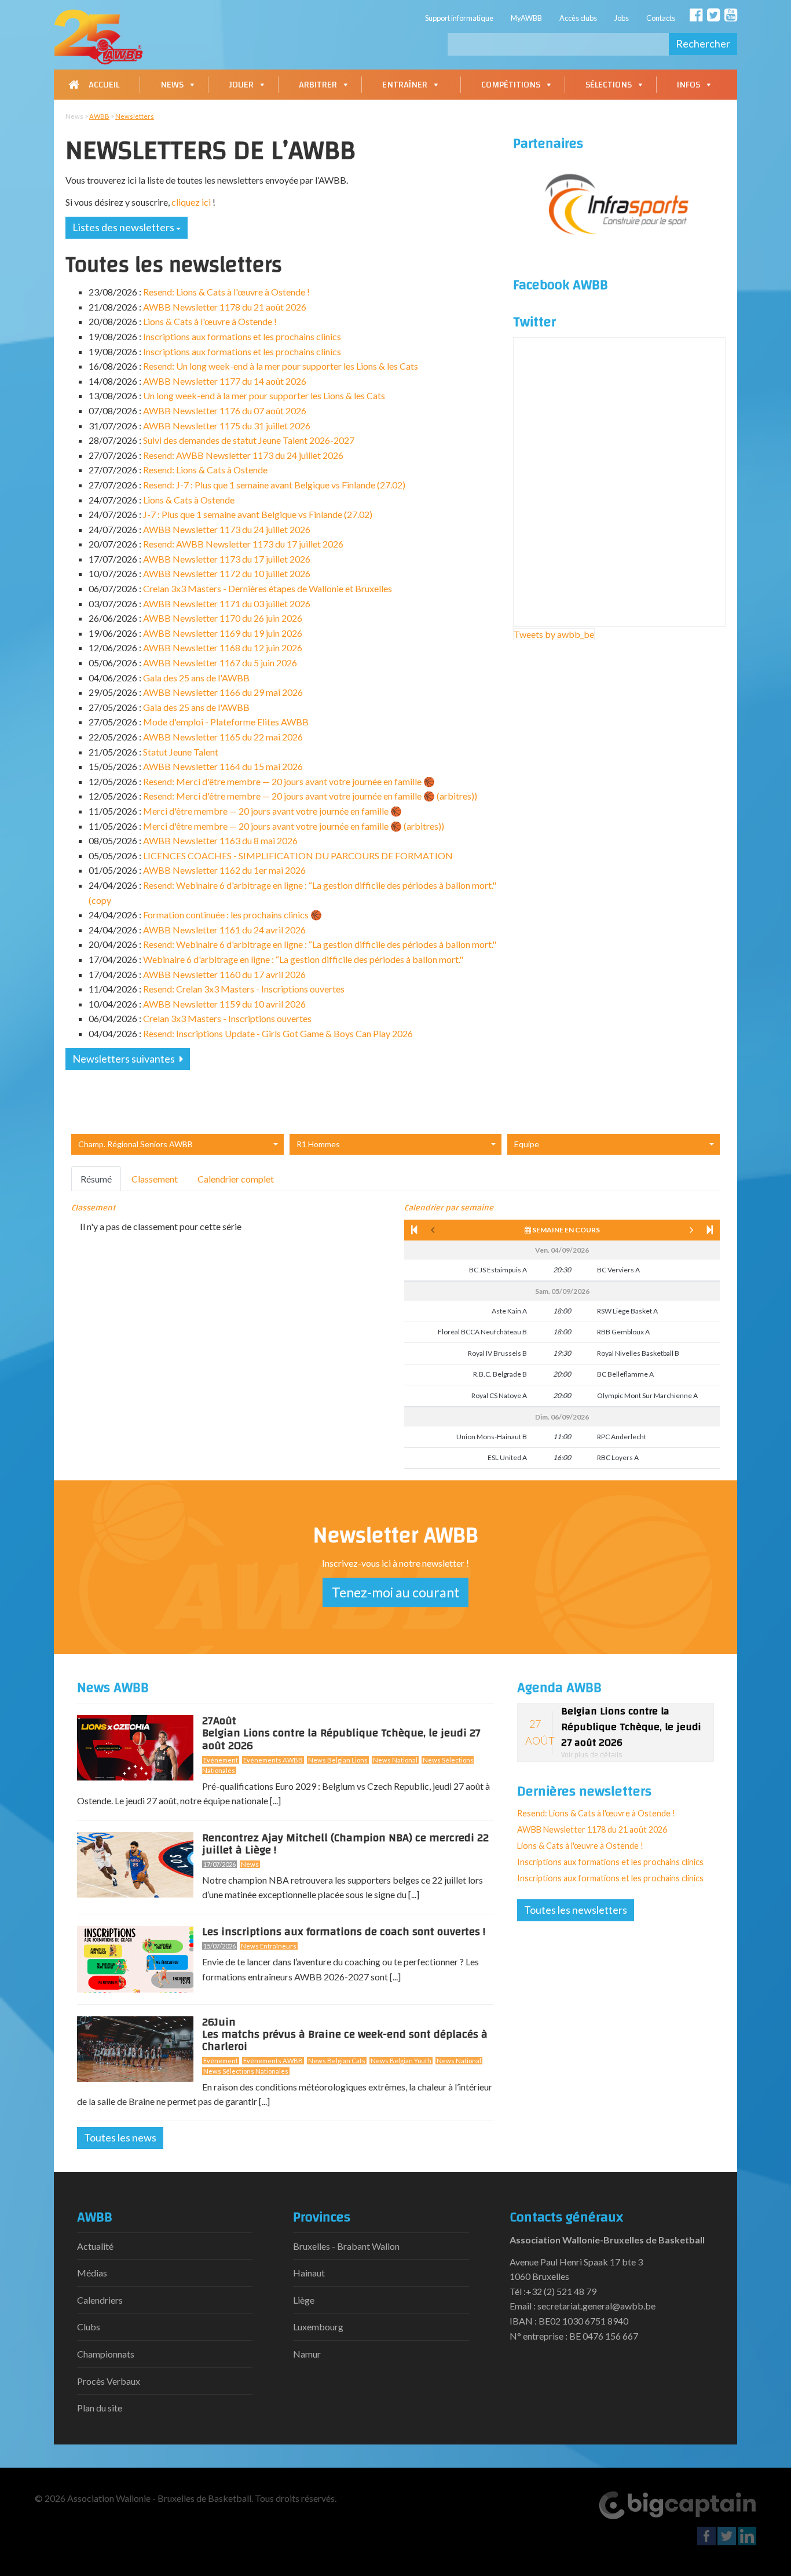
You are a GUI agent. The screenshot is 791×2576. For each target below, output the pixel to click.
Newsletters (135, 116)
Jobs (622, 18)
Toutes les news (120, 2137)
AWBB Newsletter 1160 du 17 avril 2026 (224, 974)
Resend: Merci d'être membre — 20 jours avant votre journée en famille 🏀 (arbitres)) (310, 796)
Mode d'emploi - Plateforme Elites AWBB (226, 722)
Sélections (609, 85)
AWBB (99, 116)
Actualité (95, 2246)
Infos (689, 85)
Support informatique (459, 18)
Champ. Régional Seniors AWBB (136, 1144)
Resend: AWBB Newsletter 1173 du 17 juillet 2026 (243, 544)
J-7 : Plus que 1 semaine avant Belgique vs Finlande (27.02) (258, 514)
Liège (304, 2300)
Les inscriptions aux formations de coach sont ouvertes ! (344, 1932)
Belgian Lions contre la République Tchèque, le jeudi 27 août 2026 (341, 1735)
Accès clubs (578, 18)
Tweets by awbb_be (554, 634)
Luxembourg (318, 2327)
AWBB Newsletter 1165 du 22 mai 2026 (223, 737)
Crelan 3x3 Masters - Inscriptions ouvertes (227, 1018)
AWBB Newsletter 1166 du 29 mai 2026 (223, 692)
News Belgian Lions (338, 1760)
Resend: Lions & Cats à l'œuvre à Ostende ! (226, 292)
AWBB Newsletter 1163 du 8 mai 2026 (220, 840)
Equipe (527, 1144)
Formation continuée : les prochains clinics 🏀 (232, 915)
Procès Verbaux (109, 2381)
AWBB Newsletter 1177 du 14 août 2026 (225, 381)
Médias (92, 2273)
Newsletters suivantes (124, 1059)
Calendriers (100, 2300)
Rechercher (703, 43)
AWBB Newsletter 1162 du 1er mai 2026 (224, 870)
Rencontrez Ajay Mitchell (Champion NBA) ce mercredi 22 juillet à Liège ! (345, 1844)
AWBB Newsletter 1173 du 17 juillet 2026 (227, 559)
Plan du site (100, 2408)
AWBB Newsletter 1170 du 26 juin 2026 (223, 618)
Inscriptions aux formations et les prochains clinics (242, 336)
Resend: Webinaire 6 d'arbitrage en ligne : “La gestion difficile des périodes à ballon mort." (320, 944)
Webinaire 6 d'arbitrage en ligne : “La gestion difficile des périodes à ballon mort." (303, 959)
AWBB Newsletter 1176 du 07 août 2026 (225, 411)
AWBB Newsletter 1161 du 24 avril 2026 (224, 930)
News (172, 85)
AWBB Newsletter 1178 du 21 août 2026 (225, 307)
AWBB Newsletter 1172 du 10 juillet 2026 (227, 573)
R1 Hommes (318, 1144)
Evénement (221, 1760)
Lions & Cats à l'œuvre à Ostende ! (210, 321)
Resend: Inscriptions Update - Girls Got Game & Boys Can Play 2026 (278, 1033)
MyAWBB (526, 18)
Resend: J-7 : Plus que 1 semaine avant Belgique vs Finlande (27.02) (274, 485)
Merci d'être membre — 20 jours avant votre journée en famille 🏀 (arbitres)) (294, 826)
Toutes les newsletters (576, 1910)
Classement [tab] (155, 1179)
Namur (307, 2354)
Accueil (104, 85)
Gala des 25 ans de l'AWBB (196, 678)
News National (395, 1760)
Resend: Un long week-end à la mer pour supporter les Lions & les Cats (281, 366)
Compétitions (511, 85)
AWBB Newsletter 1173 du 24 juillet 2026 (227, 529)
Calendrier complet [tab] (236, 1179)
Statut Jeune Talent (181, 752)
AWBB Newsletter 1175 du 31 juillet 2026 (227, 426)
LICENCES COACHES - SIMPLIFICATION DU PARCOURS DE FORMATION (298, 855)
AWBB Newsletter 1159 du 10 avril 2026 (224, 1004)
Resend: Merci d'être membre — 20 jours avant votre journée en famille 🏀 (289, 781)
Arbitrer (318, 85)
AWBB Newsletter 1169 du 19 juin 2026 (223, 633)
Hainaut (309, 2273)
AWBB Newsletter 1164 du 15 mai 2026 (223, 766)
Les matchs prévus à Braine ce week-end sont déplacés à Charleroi (345, 2037)
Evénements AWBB (273, 1760)
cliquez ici (191, 202)
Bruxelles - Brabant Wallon (346, 2246)
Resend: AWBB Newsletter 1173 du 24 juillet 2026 (243, 455)
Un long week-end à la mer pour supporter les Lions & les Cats (264, 395)
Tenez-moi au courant (395, 1592)
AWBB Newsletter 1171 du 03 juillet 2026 (227, 603)
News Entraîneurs (269, 1946)
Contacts (661, 18)
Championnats (106, 2354)
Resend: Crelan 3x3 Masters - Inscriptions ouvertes (244, 989)
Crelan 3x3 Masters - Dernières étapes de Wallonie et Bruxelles (268, 588)
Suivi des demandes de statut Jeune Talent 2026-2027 (249, 440)
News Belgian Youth (401, 2061)
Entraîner (405, 85)
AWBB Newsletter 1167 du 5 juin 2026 (220, 663)
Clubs (89, 2327)
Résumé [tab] (96, 1179)
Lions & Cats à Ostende (189, 500)
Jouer (241, 85)
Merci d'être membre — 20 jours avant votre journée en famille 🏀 (272, 811)
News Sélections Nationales (246, 2071)
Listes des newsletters (124, 227)
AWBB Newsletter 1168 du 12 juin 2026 (223, 647)
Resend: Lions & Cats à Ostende (205, 470)
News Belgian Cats (337, 2061)
